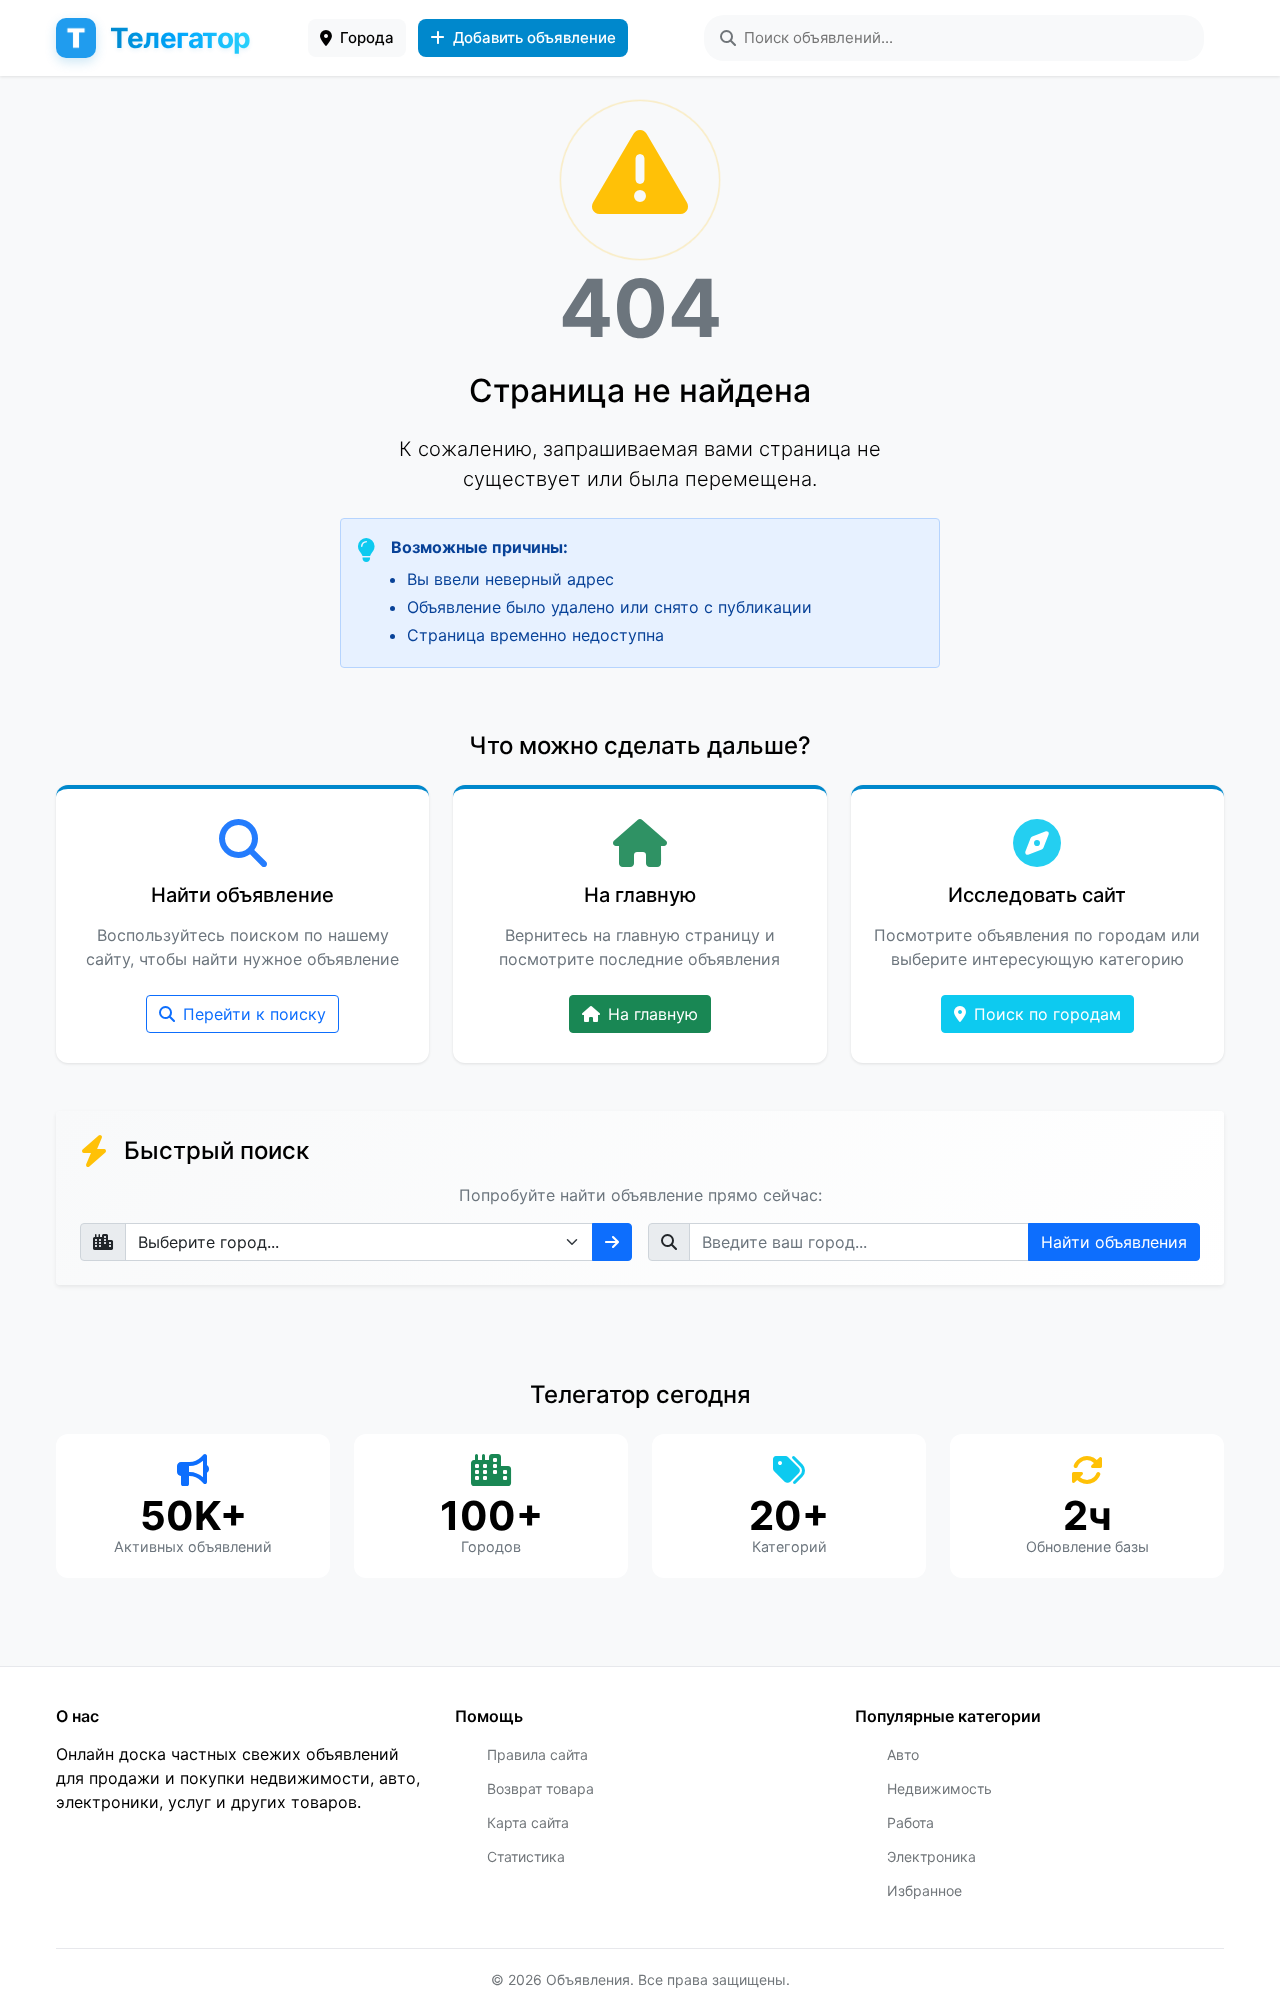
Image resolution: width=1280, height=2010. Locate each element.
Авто (903, 1754)
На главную (653, 1014)
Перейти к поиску (254, 1014)
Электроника (931, 1856)
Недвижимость (939, 1788)
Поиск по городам (1047, 1014)
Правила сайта (537, 1754)
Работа (910, 1822)
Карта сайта (528, 1822)
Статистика (526, 1856)
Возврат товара (540, 1788)
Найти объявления (1114, 1242)
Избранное (924, 1890)
